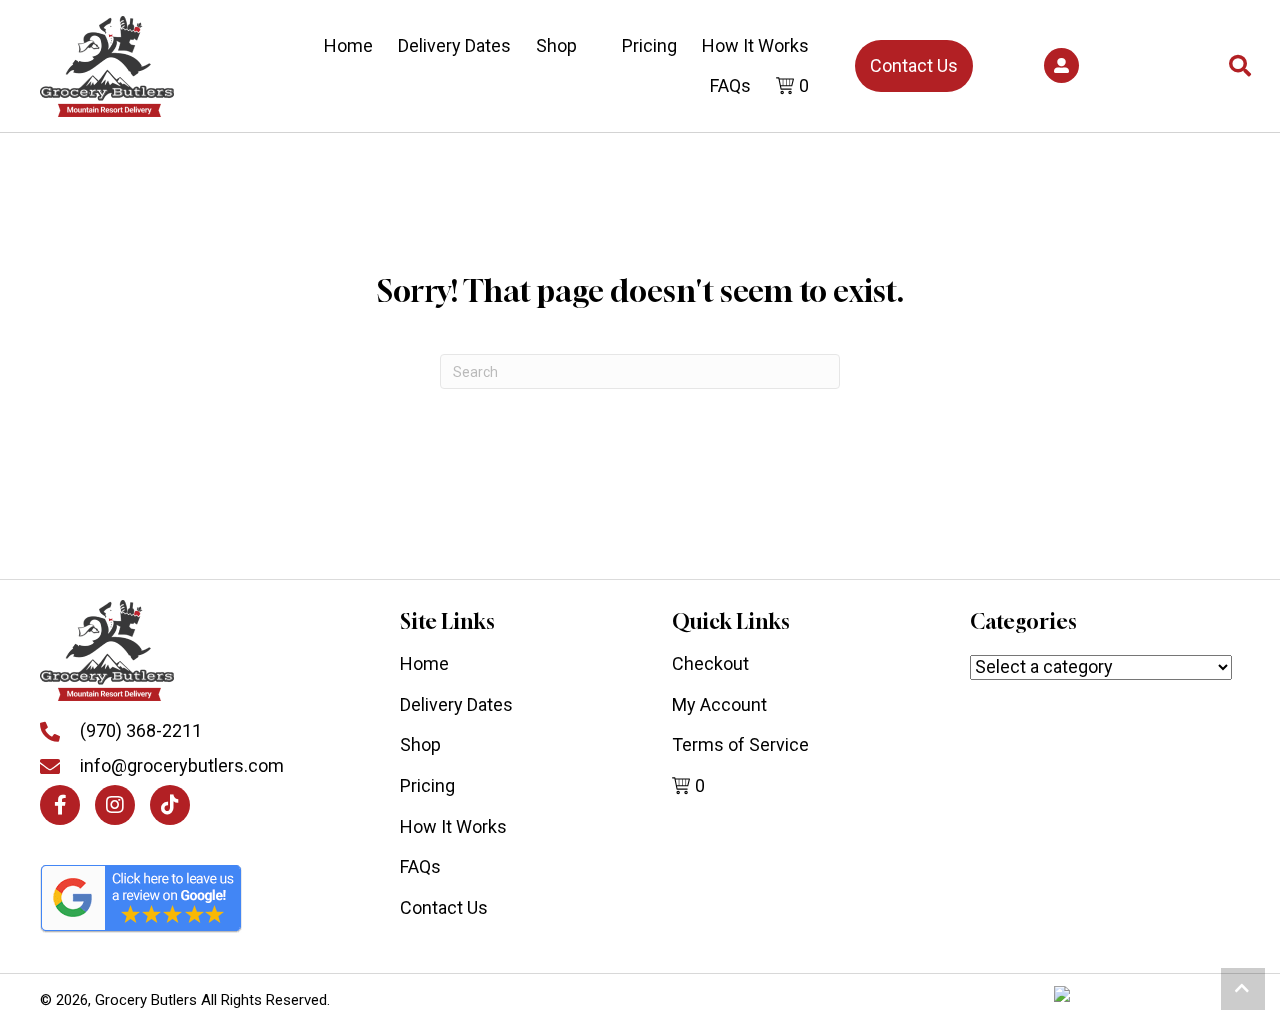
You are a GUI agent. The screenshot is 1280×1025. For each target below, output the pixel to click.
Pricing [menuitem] (427, 785)
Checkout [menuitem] (710, 663)
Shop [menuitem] (420, 744)
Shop (556, 45)
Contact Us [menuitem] (444, 907)
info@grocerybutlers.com (182, 765)
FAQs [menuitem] (420, 866)
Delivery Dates (454, 45)
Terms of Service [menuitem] (740, 744)
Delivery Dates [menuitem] (456, 704)
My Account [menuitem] (719, 704)
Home (348, 45)
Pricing (649, 45)
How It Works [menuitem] (453, 826)
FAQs (730, 85)
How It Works (755, 45)
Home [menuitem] (424, 663)
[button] (1061, 65)
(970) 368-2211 (141, 730)
